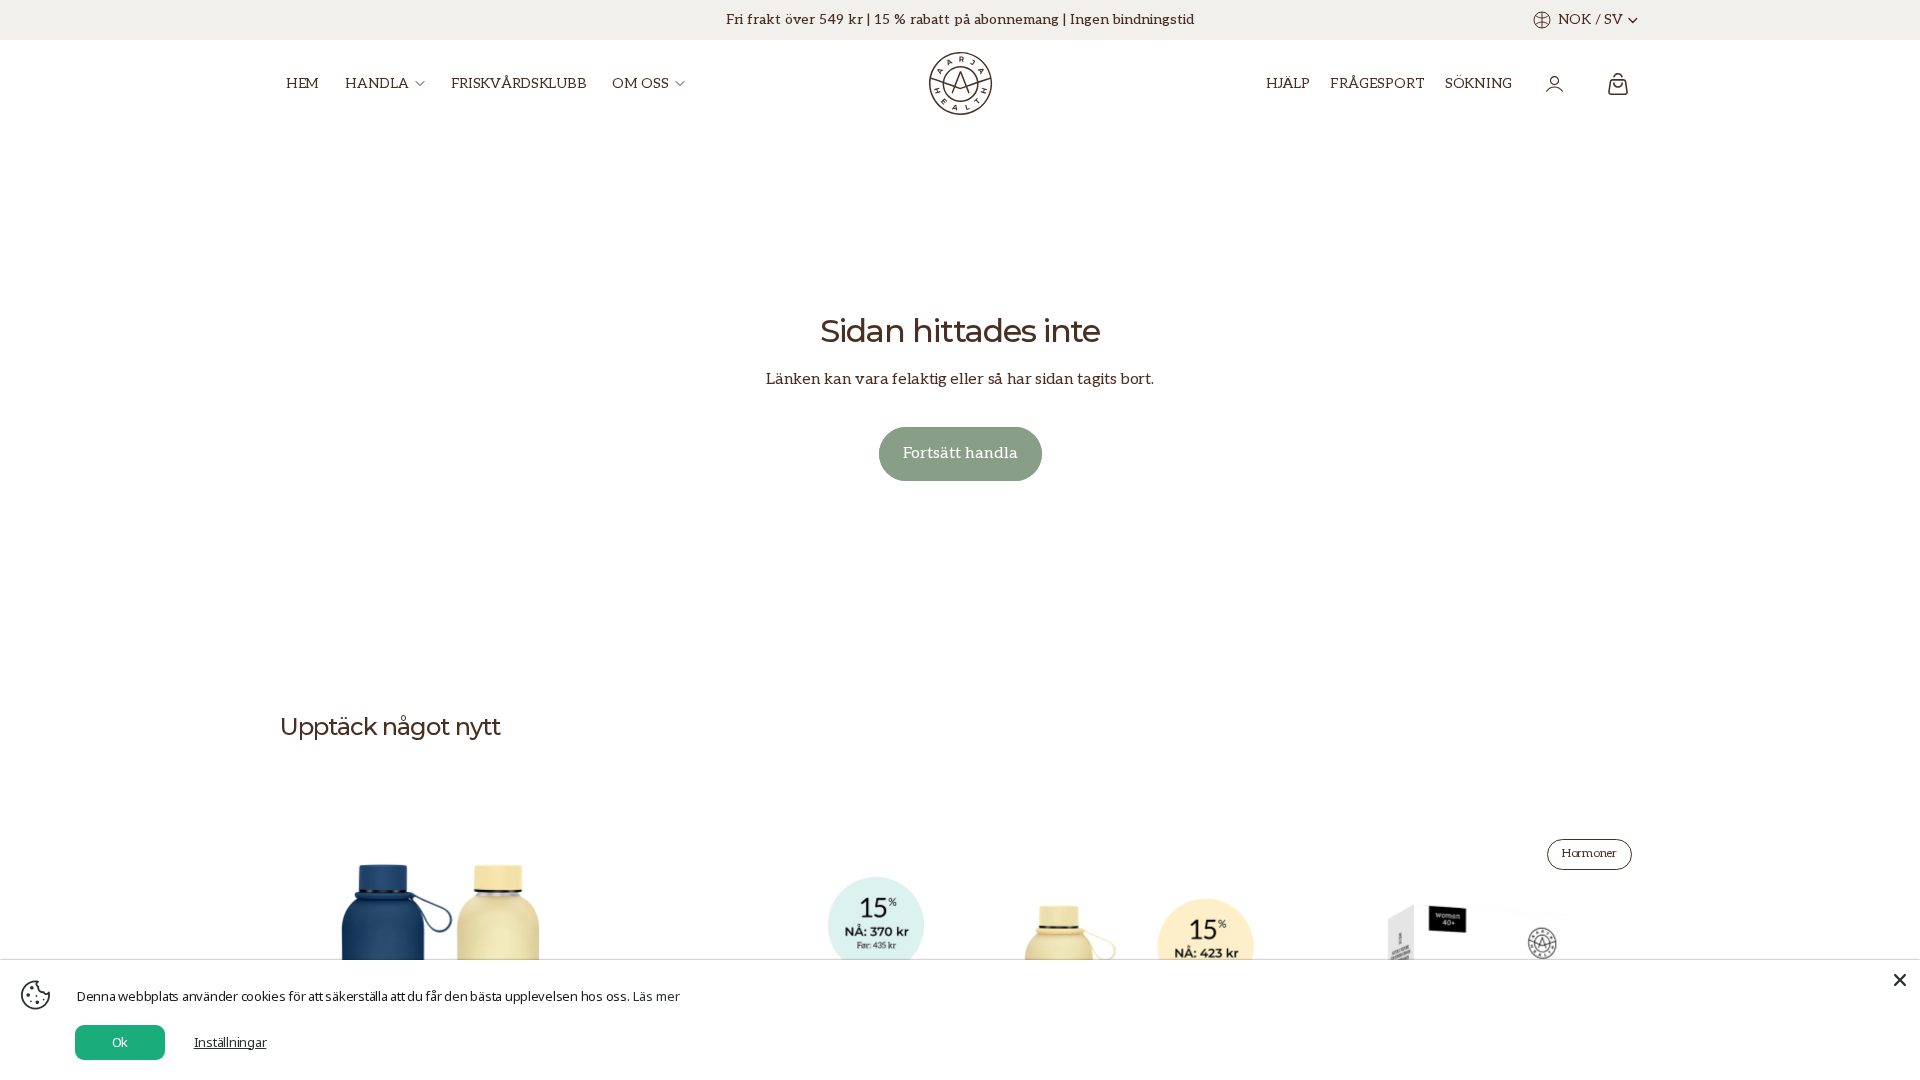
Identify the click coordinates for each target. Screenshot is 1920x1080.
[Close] (1900, 980)
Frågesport (1377, 83)
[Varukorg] (1618, 84)
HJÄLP (1288, 83)
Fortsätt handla (960, 453)
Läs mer (656, 996)
